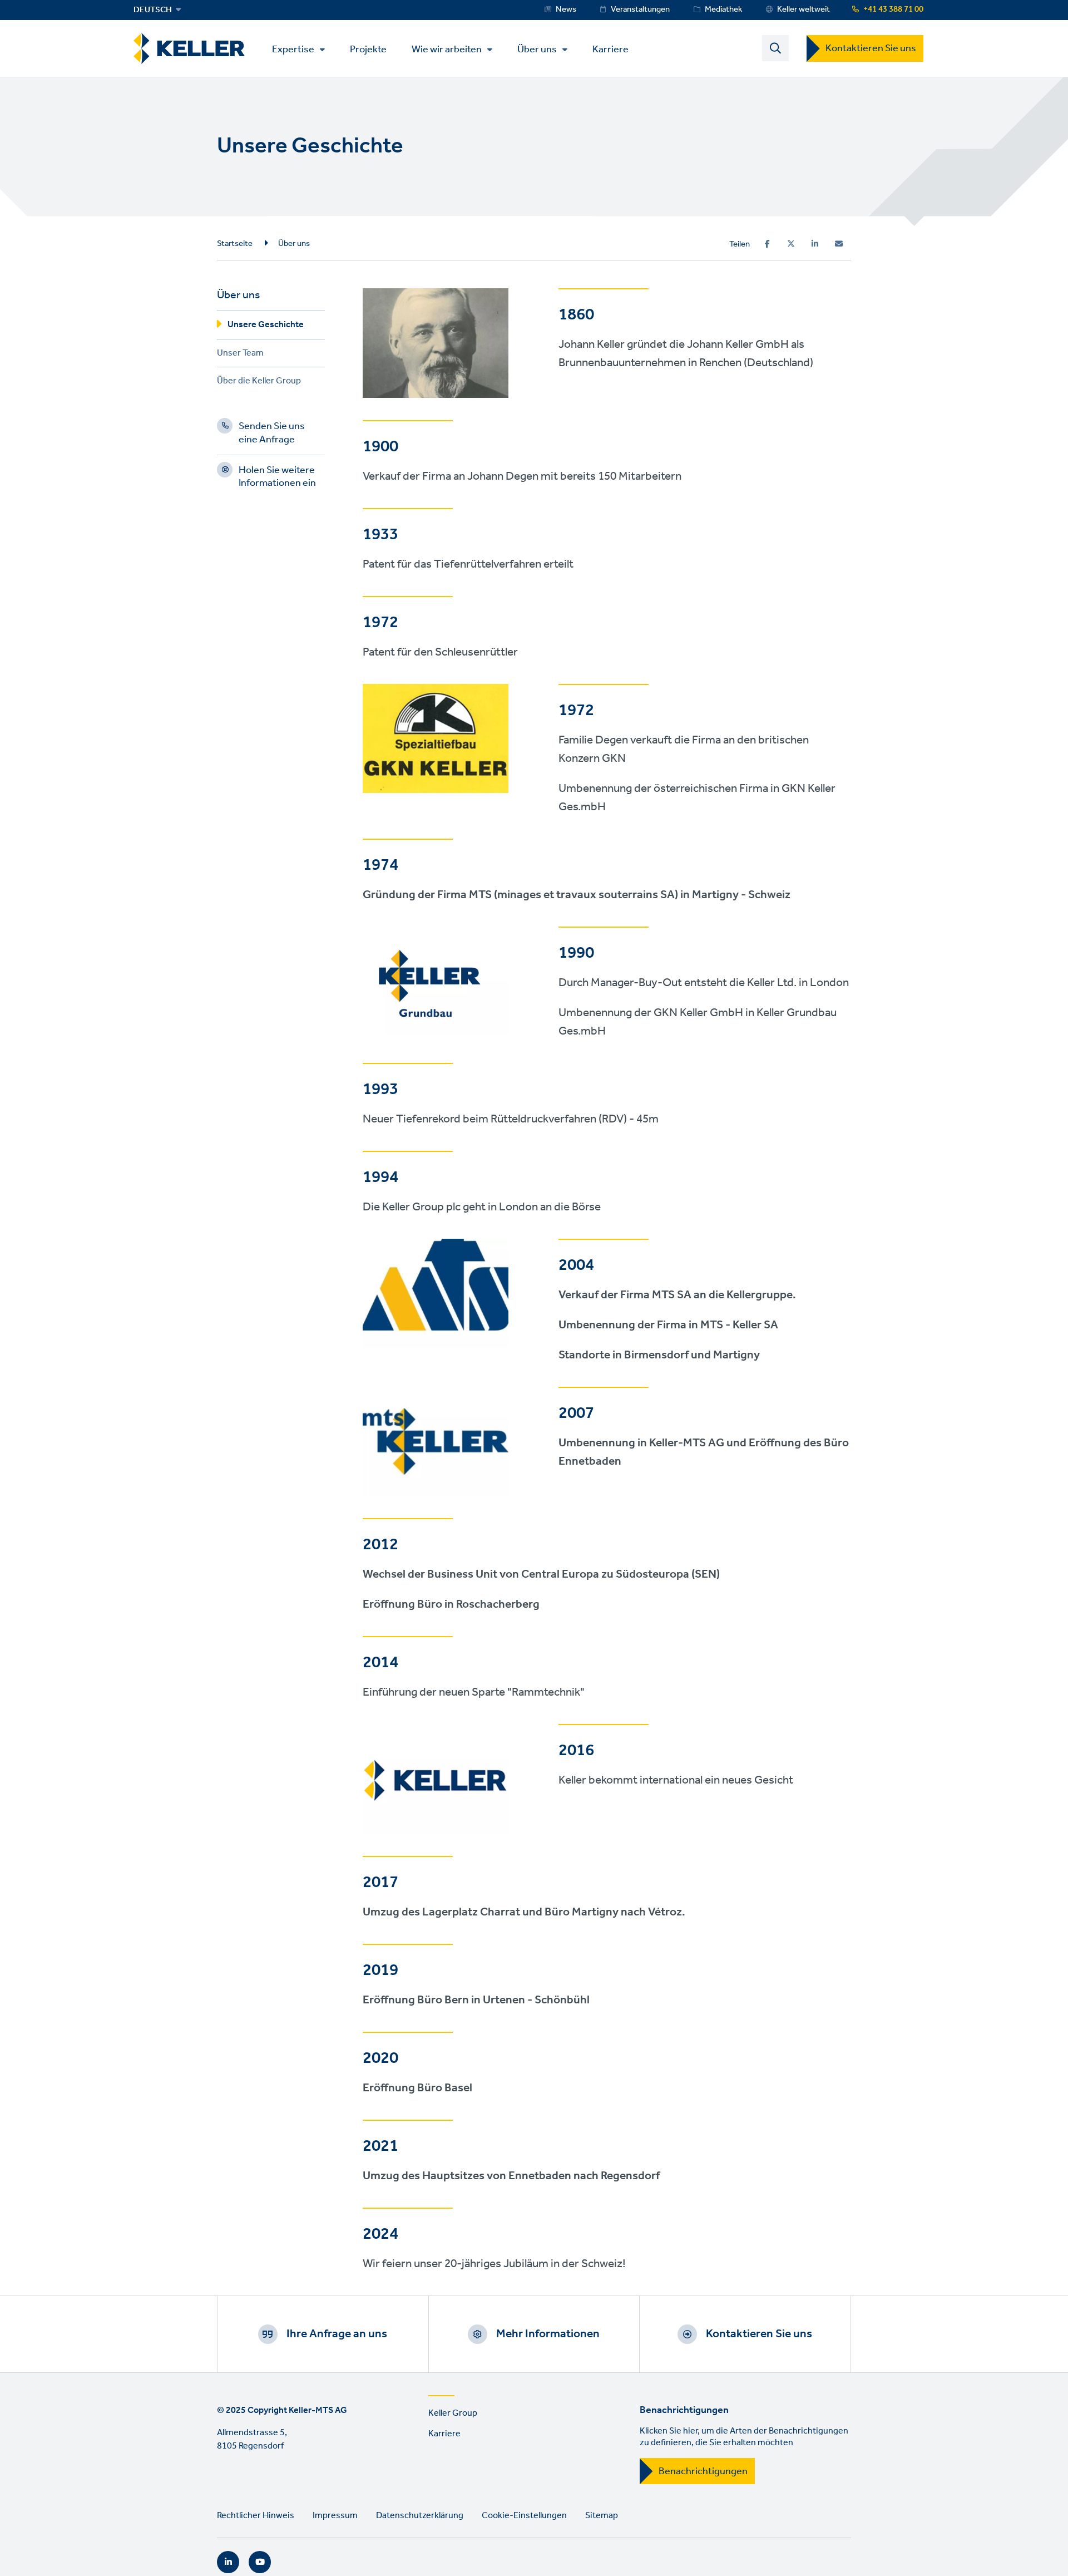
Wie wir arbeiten (447, 50)
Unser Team (240, 355)
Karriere (610, 49)
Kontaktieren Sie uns (871, 48)
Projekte (368, 49)
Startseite (235, 244)
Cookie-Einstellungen (524, 2516)
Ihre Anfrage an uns (337, 2334)
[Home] (189, 49)
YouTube (260, 2562)
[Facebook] (767, 244)
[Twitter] (791, 244)
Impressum (335, 2516)
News (566, 9)
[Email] (839, 244)
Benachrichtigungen (703, 2471)
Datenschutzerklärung (420, 2516)
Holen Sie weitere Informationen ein (277, 478)
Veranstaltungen (640, 9)
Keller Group (453, 2413)
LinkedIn (228, 2562)
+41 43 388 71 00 (893, 9)
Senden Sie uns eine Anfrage (272, 434)
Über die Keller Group (259, 383)
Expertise (293, 50)
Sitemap (602, 2516)
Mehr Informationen (548, 2334)
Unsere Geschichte (266, 326)
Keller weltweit (804, 9)
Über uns (537, 50)
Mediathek (723, 9)
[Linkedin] (815, 244)
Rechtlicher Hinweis (256, 2516)
